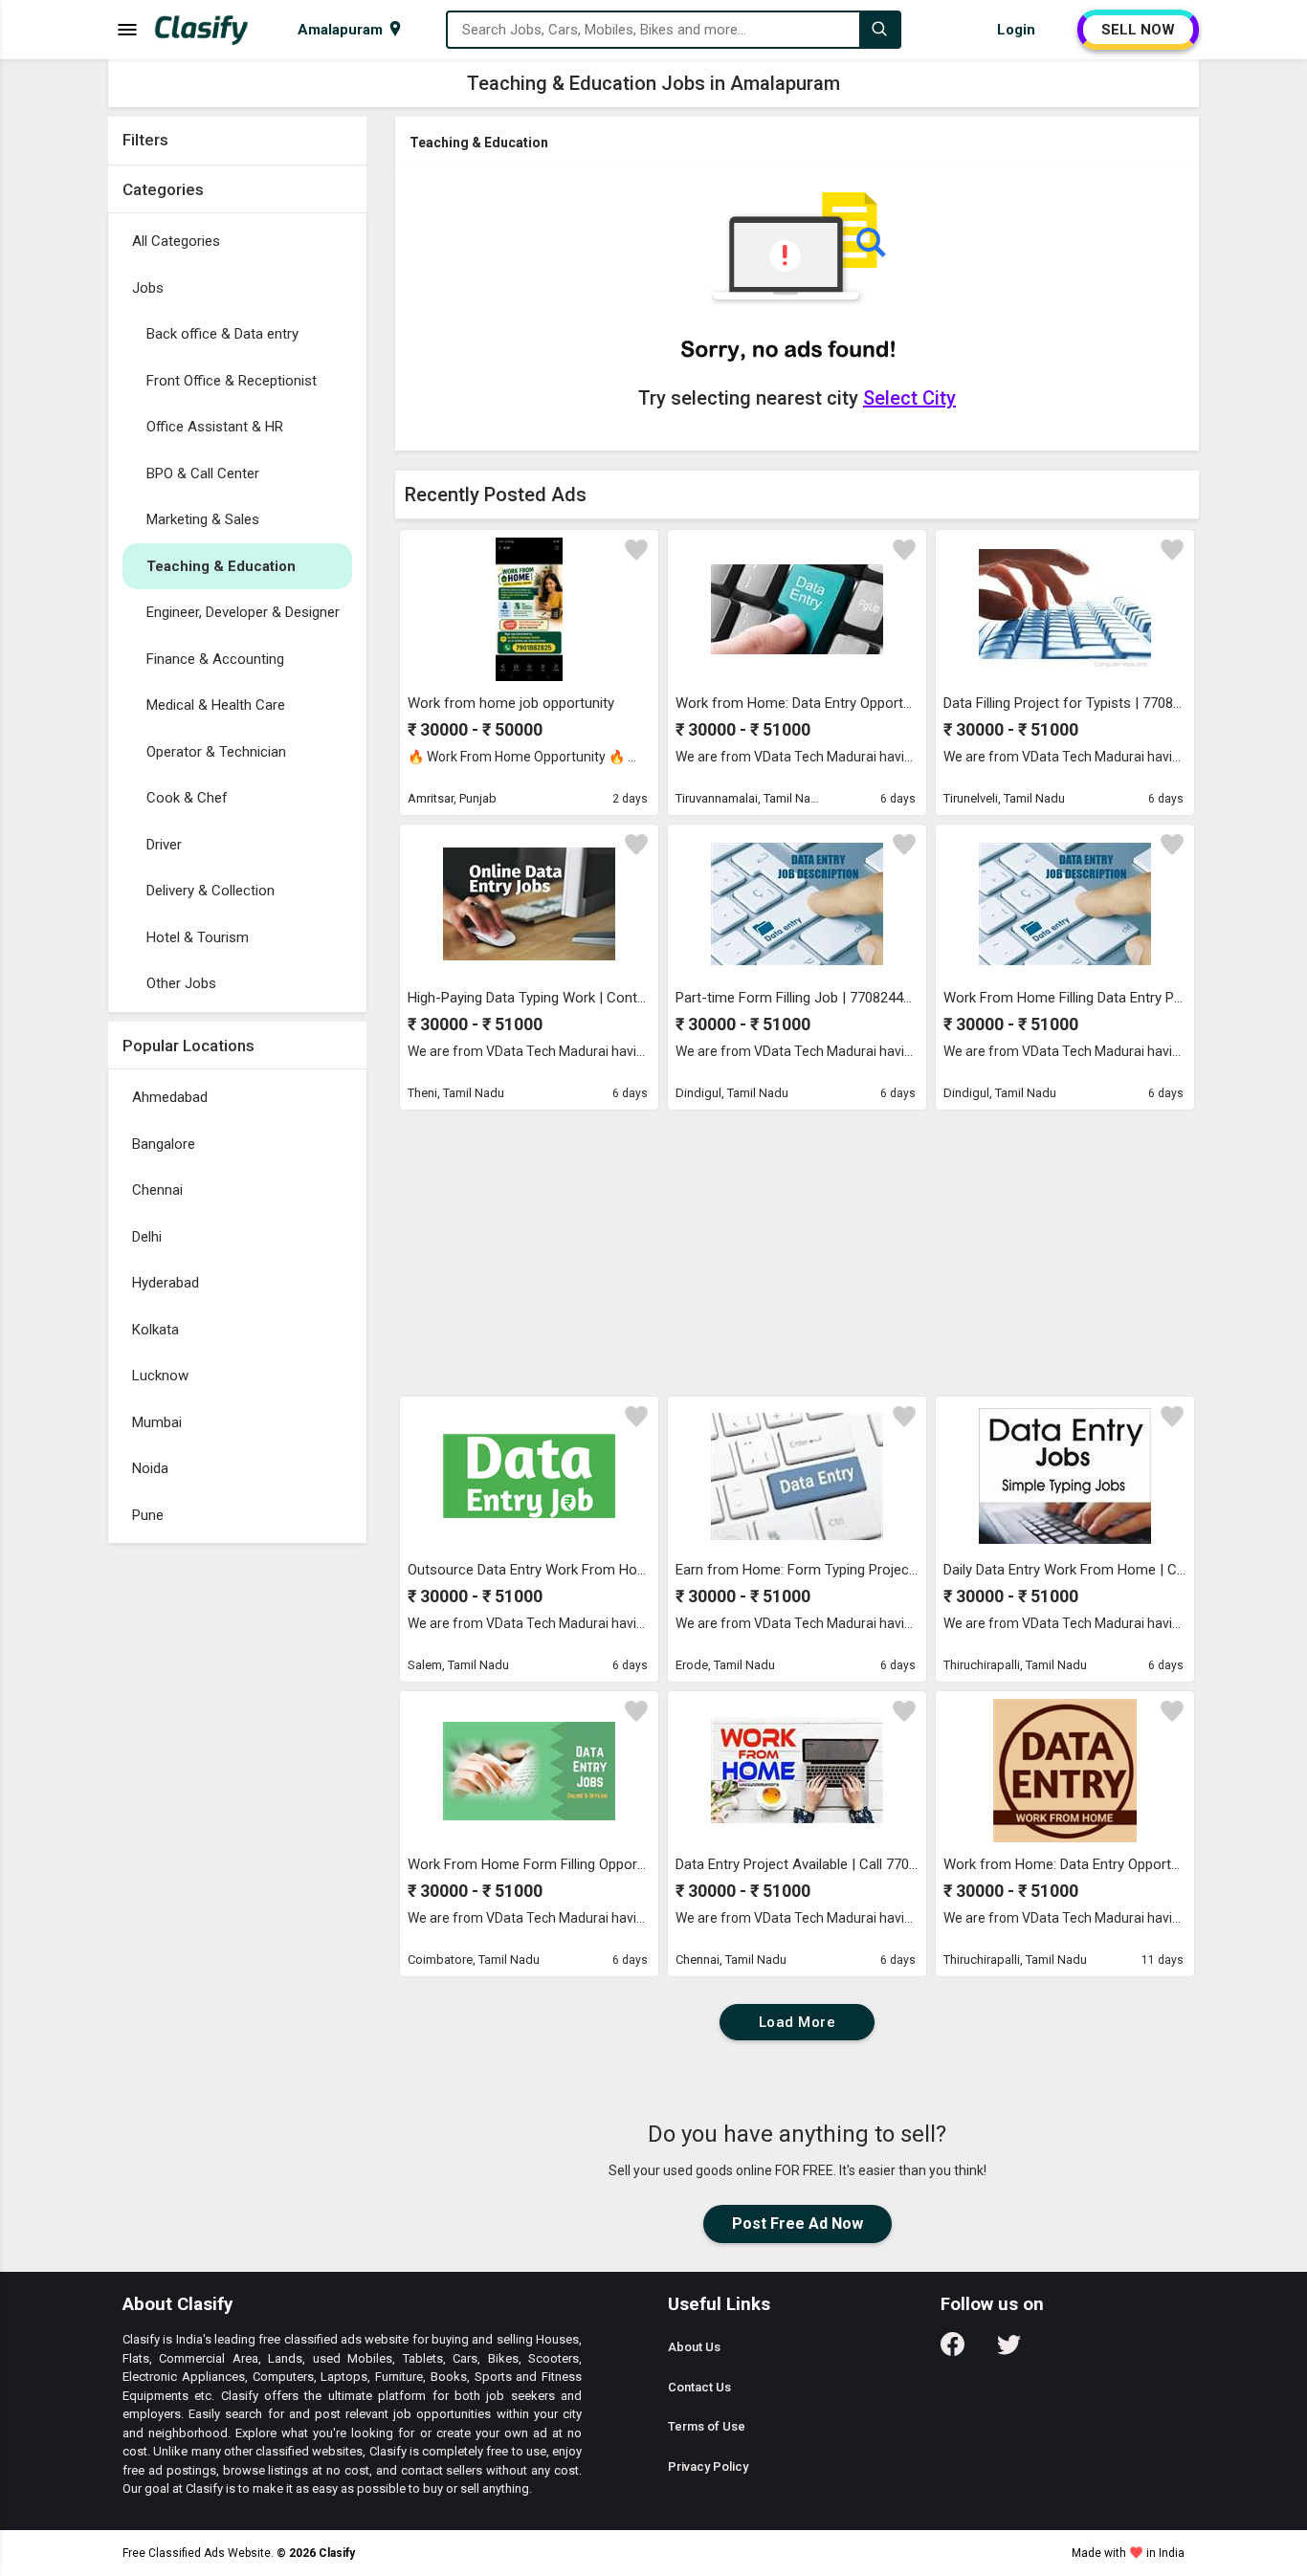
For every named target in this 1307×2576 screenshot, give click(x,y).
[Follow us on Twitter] (1009, 2351)
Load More (797, 2022)
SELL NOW (1138, 30)
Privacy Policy (708, 2466)
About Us (694, 2347)
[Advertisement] (237, 1839)
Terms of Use (707, 2426)
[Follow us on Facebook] (953, 2351)
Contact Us (699, 2387)
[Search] (879, 30)
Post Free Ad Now (797, 2224)
